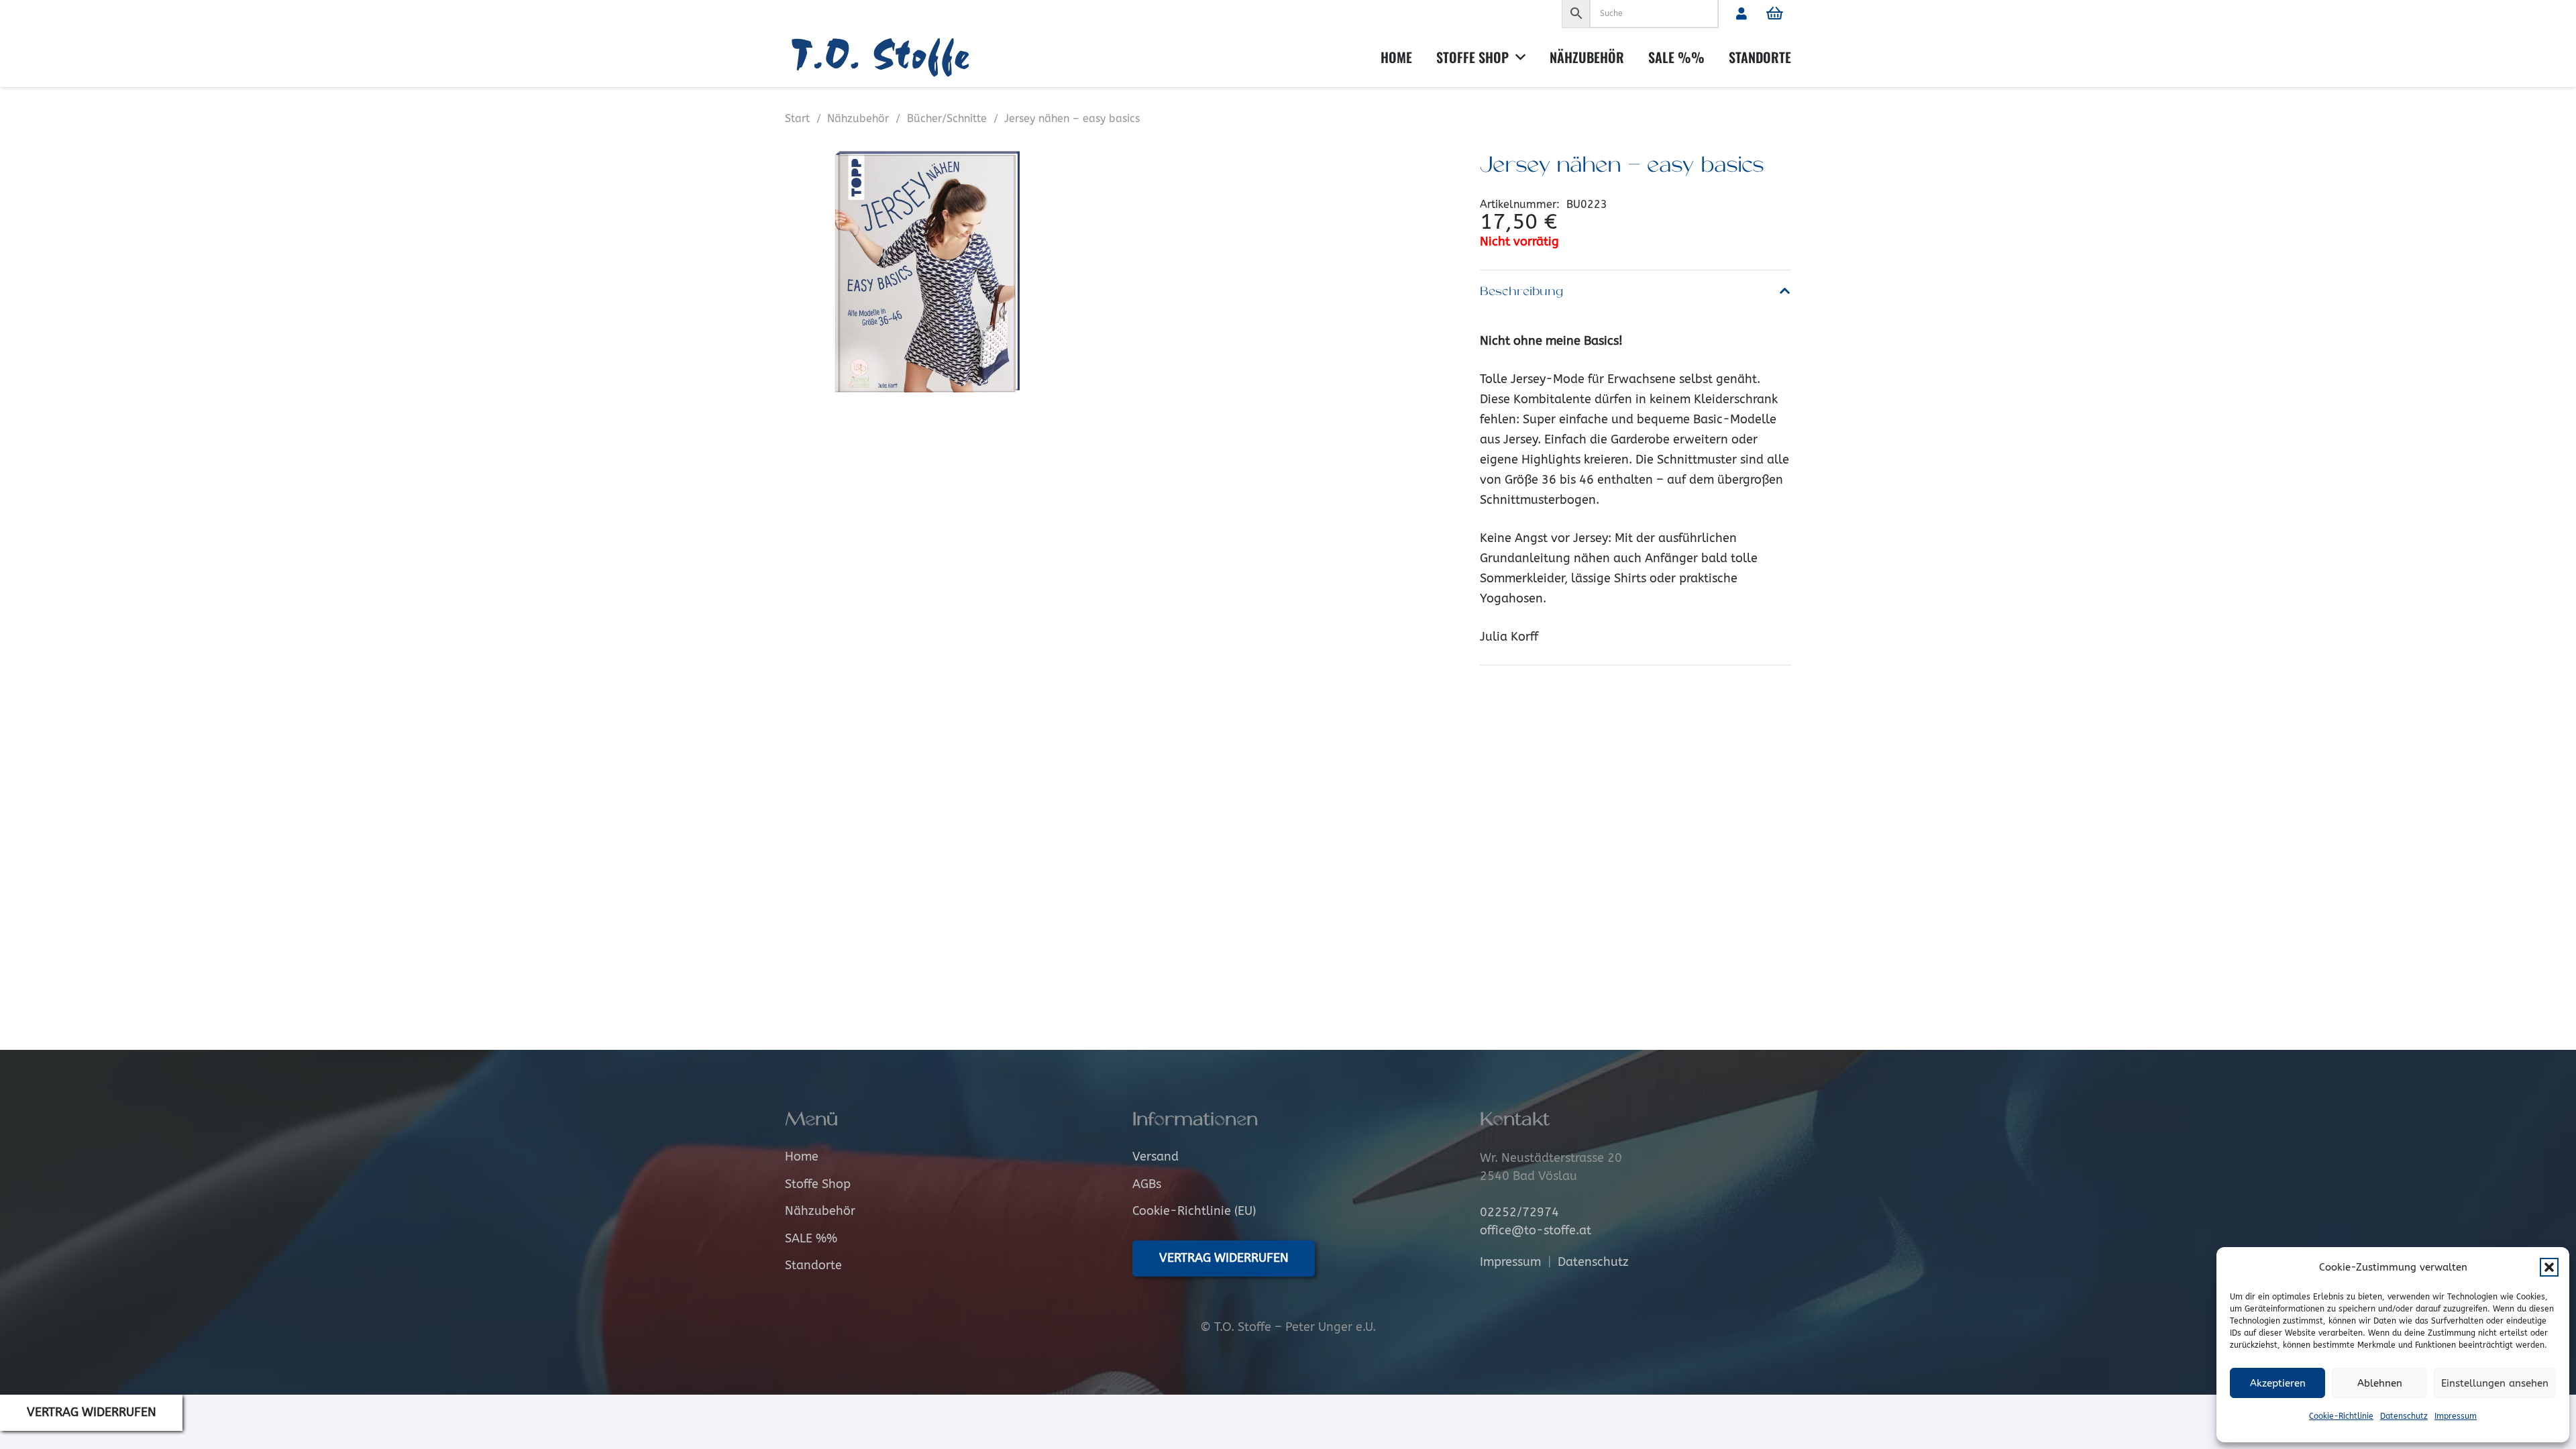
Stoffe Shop (818, 1184)
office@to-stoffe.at (1536, 1230)
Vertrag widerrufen (92, 1412)
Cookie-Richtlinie (2341, 1416)
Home (802, 1157)
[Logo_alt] (885, 57)
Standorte (813, 1265)
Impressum (2456, 1416)
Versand (1156, 1157)
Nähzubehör (858, 118)
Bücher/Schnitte (947, 118)
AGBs (1147, 1184)
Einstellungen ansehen (2495, 1383)
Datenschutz (2404, 1416)
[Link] (1741, 13)
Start (797, 118)
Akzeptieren (2278, 1383)
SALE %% (811, 1238)
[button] (2549, 1267)
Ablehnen (2380, 1383)
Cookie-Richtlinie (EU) (1194, 1211)
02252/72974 (1519, 1212)
